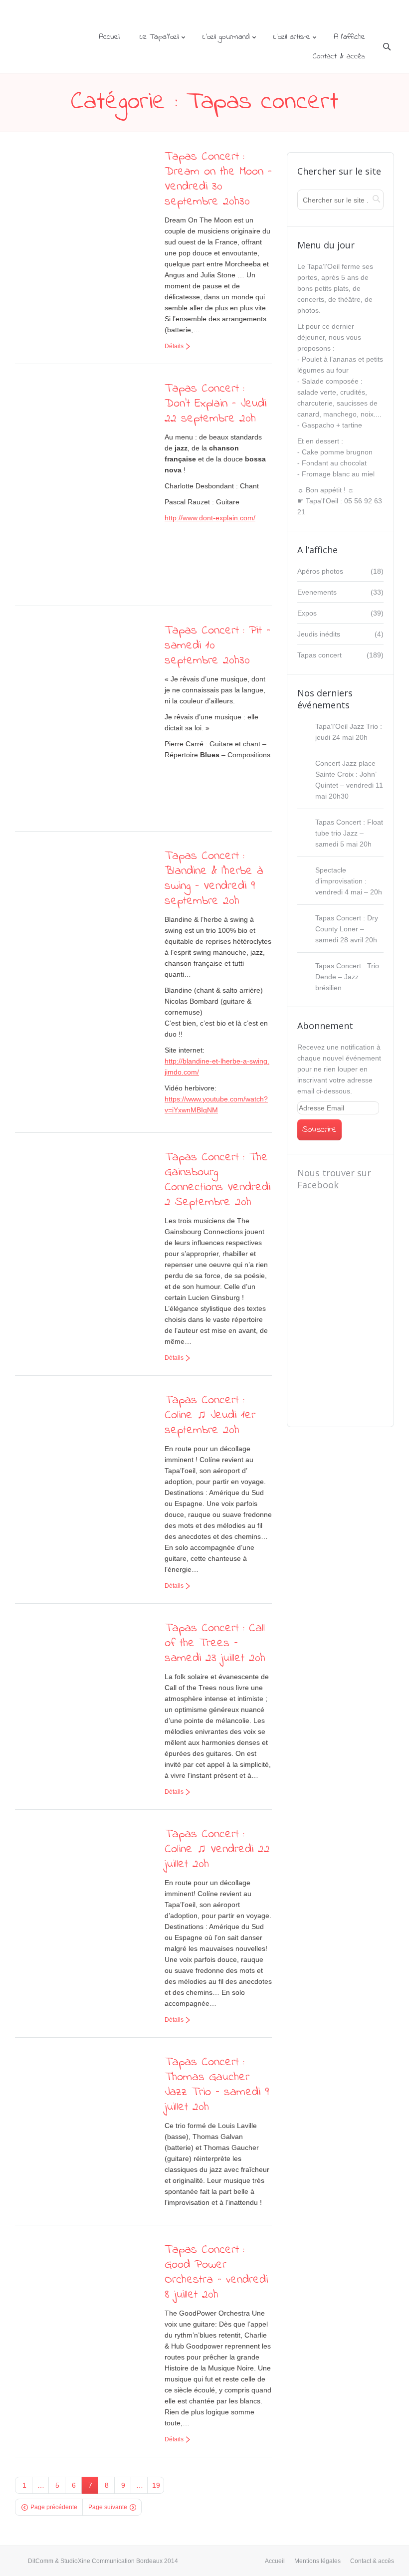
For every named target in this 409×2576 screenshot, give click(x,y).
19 (156, 2485)
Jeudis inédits (319, 634)
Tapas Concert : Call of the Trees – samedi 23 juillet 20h (215, 1643)
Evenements (317, 592)
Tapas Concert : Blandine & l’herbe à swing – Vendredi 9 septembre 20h (214, 879)
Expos (307, 613)
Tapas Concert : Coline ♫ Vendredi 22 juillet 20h (217, 1849)
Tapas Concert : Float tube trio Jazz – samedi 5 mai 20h (349, 833)
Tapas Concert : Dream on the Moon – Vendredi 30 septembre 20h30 (218, 179)
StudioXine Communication (98, 2561)
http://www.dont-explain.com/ (210, 518)
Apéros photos (320, 571)
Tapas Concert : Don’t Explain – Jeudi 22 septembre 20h (215, 404)
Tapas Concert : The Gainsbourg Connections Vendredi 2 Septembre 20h (217, 1180)
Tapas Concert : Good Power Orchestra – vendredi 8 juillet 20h (216, 2272)
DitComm (41, 2561)
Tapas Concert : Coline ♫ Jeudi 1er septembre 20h (210, 1415)
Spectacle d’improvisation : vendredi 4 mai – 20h (349, 881)
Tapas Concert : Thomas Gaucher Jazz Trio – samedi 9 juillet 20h (217, 2085)
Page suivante (108, 2507)
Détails (174, 346)
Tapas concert (319, 655)
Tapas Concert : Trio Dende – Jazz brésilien (347, 977)
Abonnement (325, 1026)
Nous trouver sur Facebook (334, 1179)
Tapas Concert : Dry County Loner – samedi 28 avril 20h (347, 929)
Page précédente (54, 2507)
